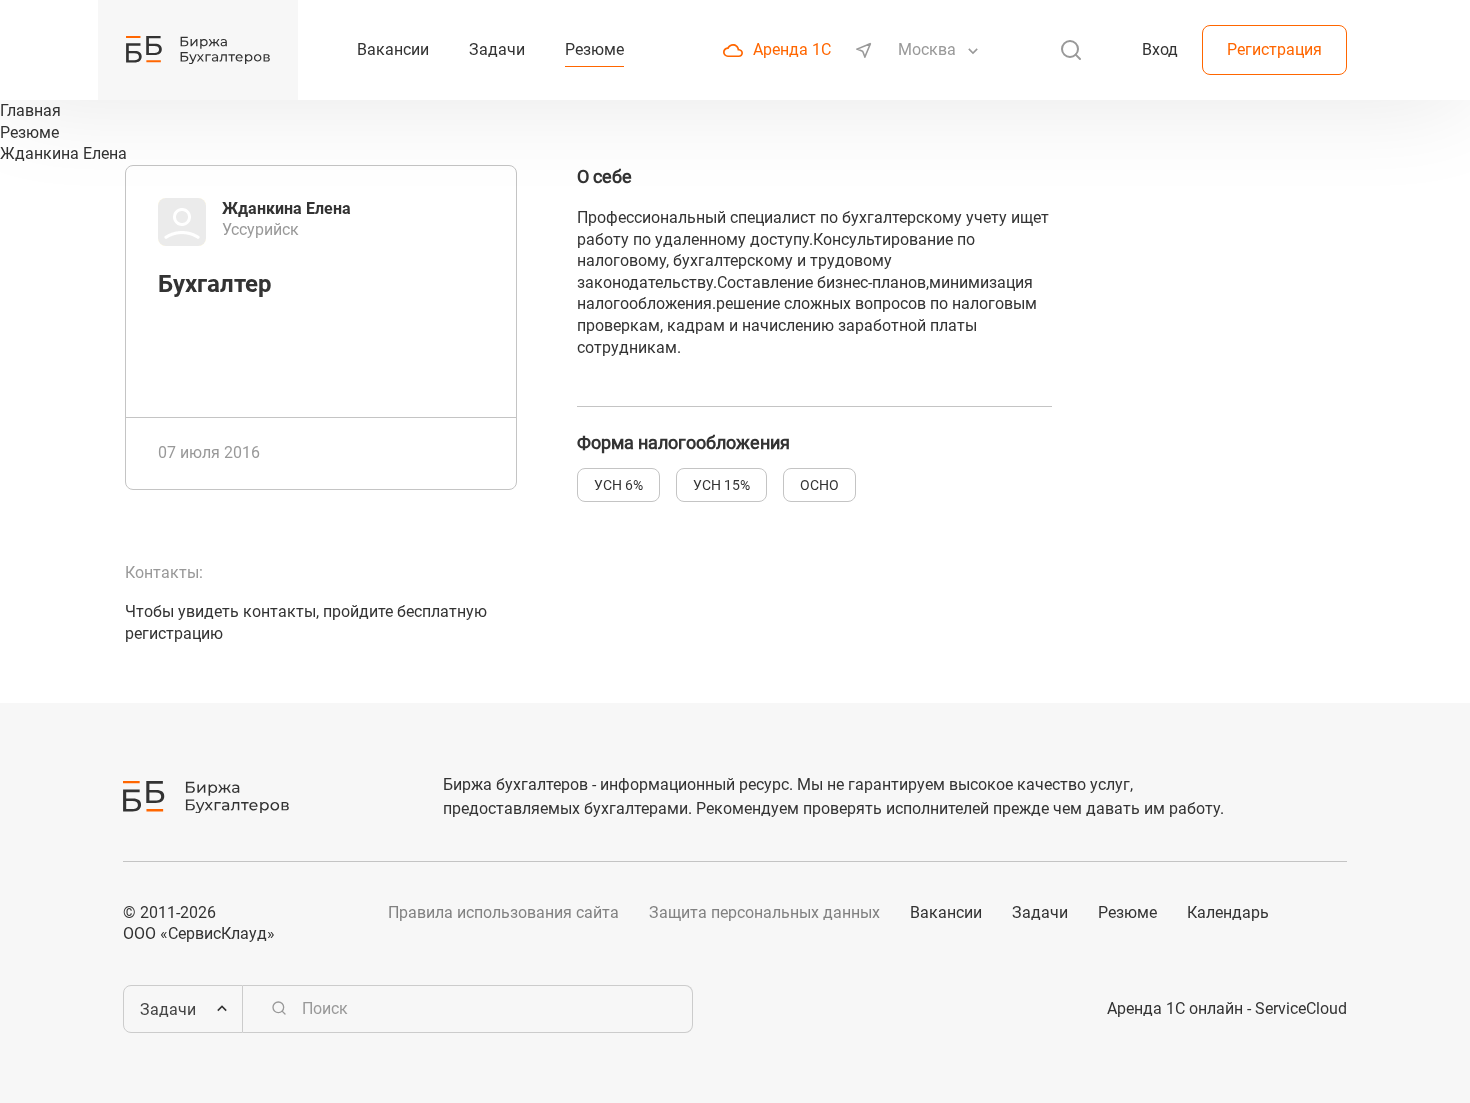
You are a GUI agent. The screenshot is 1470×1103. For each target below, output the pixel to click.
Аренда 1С (792, 49)
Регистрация (1274, 49)
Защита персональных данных (764, 912)
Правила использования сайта (503, 912)
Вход (1160, 49)
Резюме (1127, 912)
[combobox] (929, 50)
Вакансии (946, 912)
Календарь (1228, 912)
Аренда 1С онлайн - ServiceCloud (1227, 1008)
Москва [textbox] (927, 49)
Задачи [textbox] (168, 1009)
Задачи (1040, 912)
